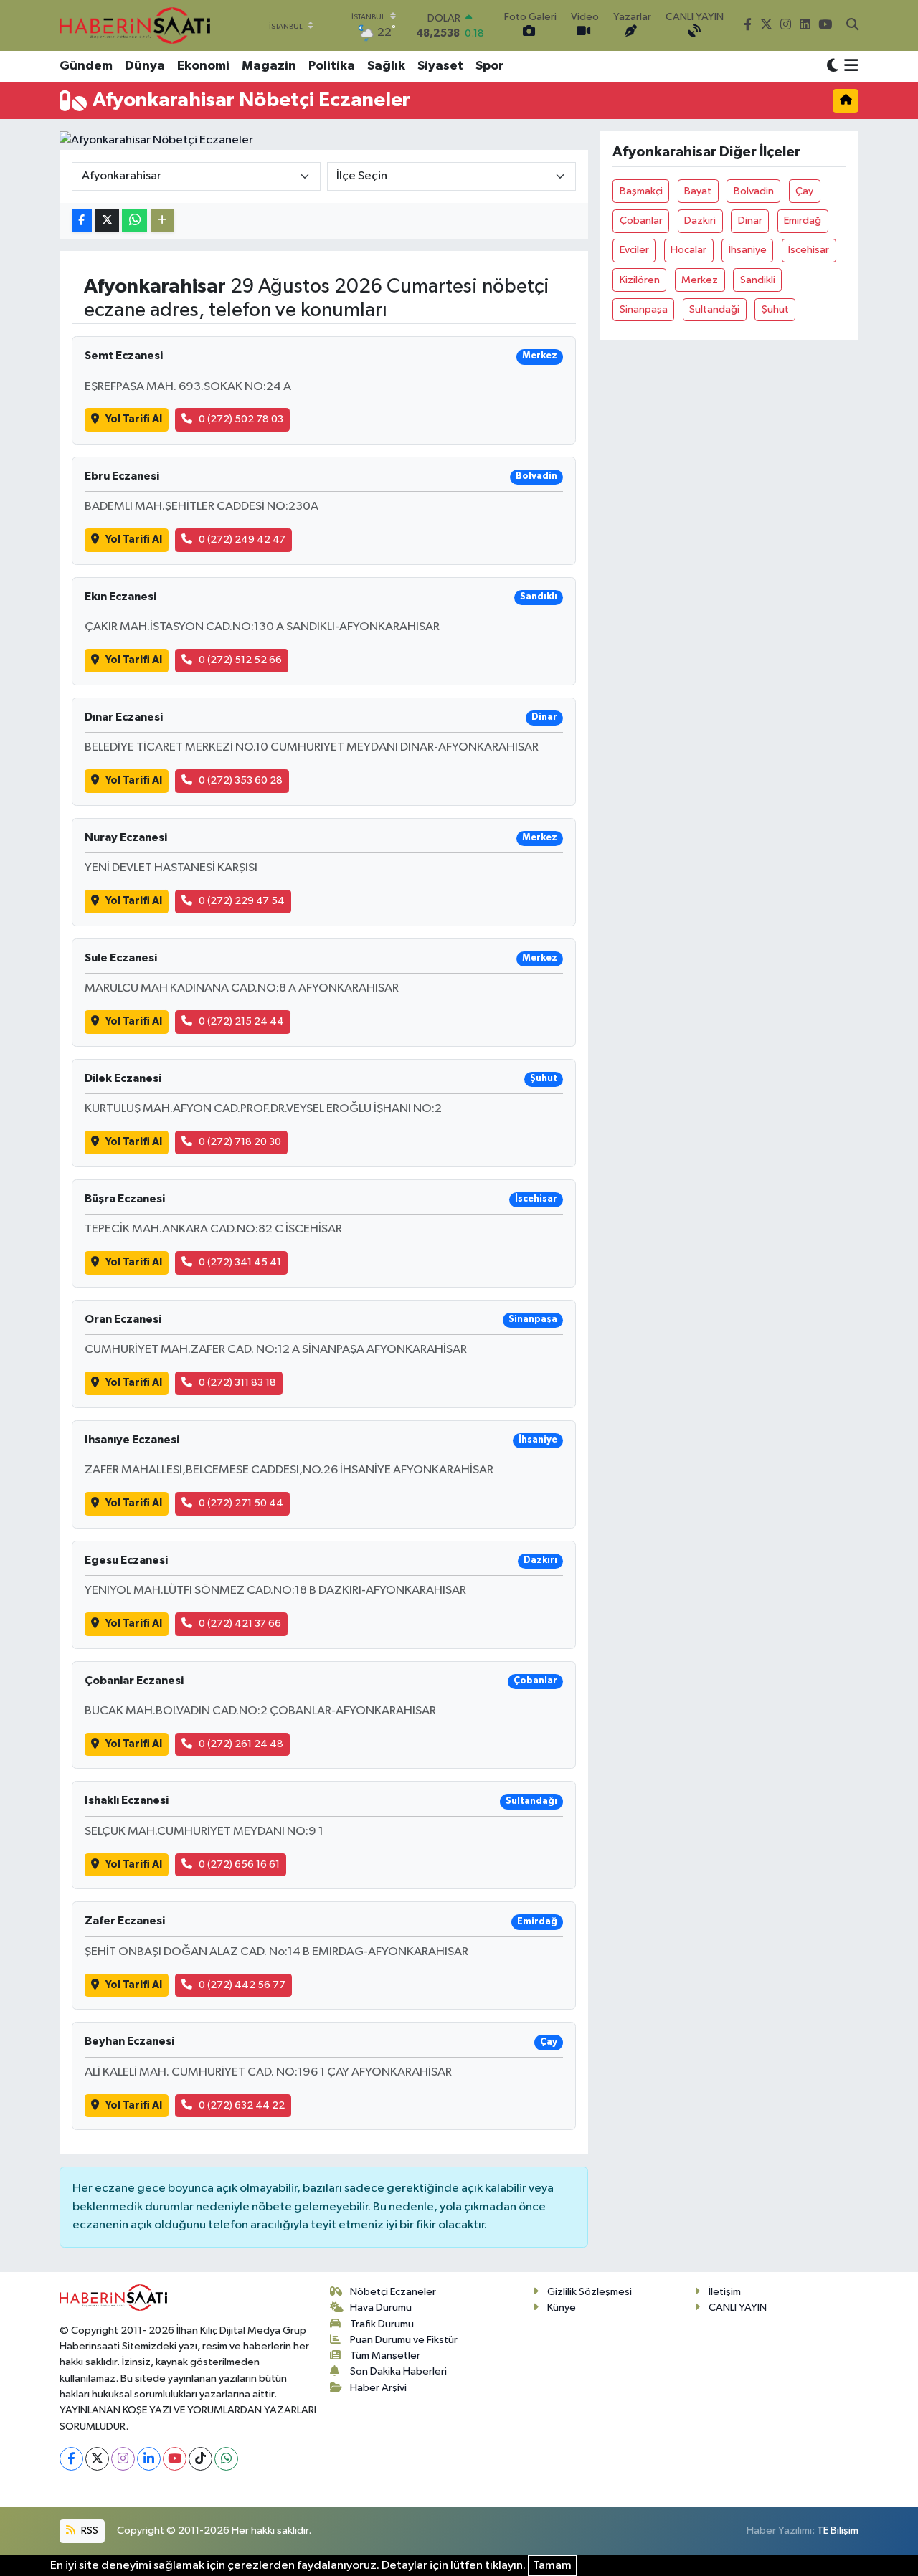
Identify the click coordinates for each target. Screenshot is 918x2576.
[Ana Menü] (849, 67)
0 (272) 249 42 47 (242, 540)
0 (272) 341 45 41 (240, 1262)
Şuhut (775, 309)
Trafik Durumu (382, 2324)
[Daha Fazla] (162, 220)
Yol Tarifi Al (134, 419)
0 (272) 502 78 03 (241, 419)
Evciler (634, 250)
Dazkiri (700, 220)
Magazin (269, 66)
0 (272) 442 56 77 (242, 1985)
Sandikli (758, 280)
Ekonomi (203, 66)
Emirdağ (803, 220)
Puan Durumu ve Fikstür (404, 2340)
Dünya (145, 66)
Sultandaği (714, 309)
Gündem (86, 66)
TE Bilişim (838, 2530)
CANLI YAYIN (738, 2308)
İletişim (725, 2292)
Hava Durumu (381, 2308)
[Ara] (852, 26)
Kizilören (640, 280)
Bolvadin (754, 191)
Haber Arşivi (378, 2388)
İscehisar (809, 250)
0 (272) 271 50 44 (241, 1503)
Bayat (698, 191)
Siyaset (440, 66)
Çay (804, 191)
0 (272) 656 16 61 (239, 1864)
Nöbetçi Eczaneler (393, 2292)
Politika (332, 66)
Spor (490, 66)
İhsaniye (748, 250)
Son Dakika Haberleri (398, 2371)
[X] (97, 2459)
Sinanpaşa (644, 309)
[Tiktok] (200, 2459)
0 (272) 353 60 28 (241, 780)
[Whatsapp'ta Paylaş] (134, 220)
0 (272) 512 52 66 (240, 660)
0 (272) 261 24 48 (241, 1744)
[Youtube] (175, 2459)
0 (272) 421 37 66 (240, 1624)
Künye (562, 2308)
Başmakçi (641, 191)
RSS (89, 2530)
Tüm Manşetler (385, 2356)
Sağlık (386, 66)
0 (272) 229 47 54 (242, 901)
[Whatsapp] (226, 2459)
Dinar (750, 220)
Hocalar (688, 250)
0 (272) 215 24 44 (241, 1021)
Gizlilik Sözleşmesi (590, 2292)
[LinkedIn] (149, 2459)
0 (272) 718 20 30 (240, 1142)
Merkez (700, 280)
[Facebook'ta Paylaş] (82, 220)
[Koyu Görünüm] (833, 66)
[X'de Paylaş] (107, 220)
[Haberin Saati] (135, 25)
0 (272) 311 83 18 (237, 1383)
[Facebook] (71, 2459)
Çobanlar (641, 220)
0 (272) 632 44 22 (242, 2105)
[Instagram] (123, 2459)
